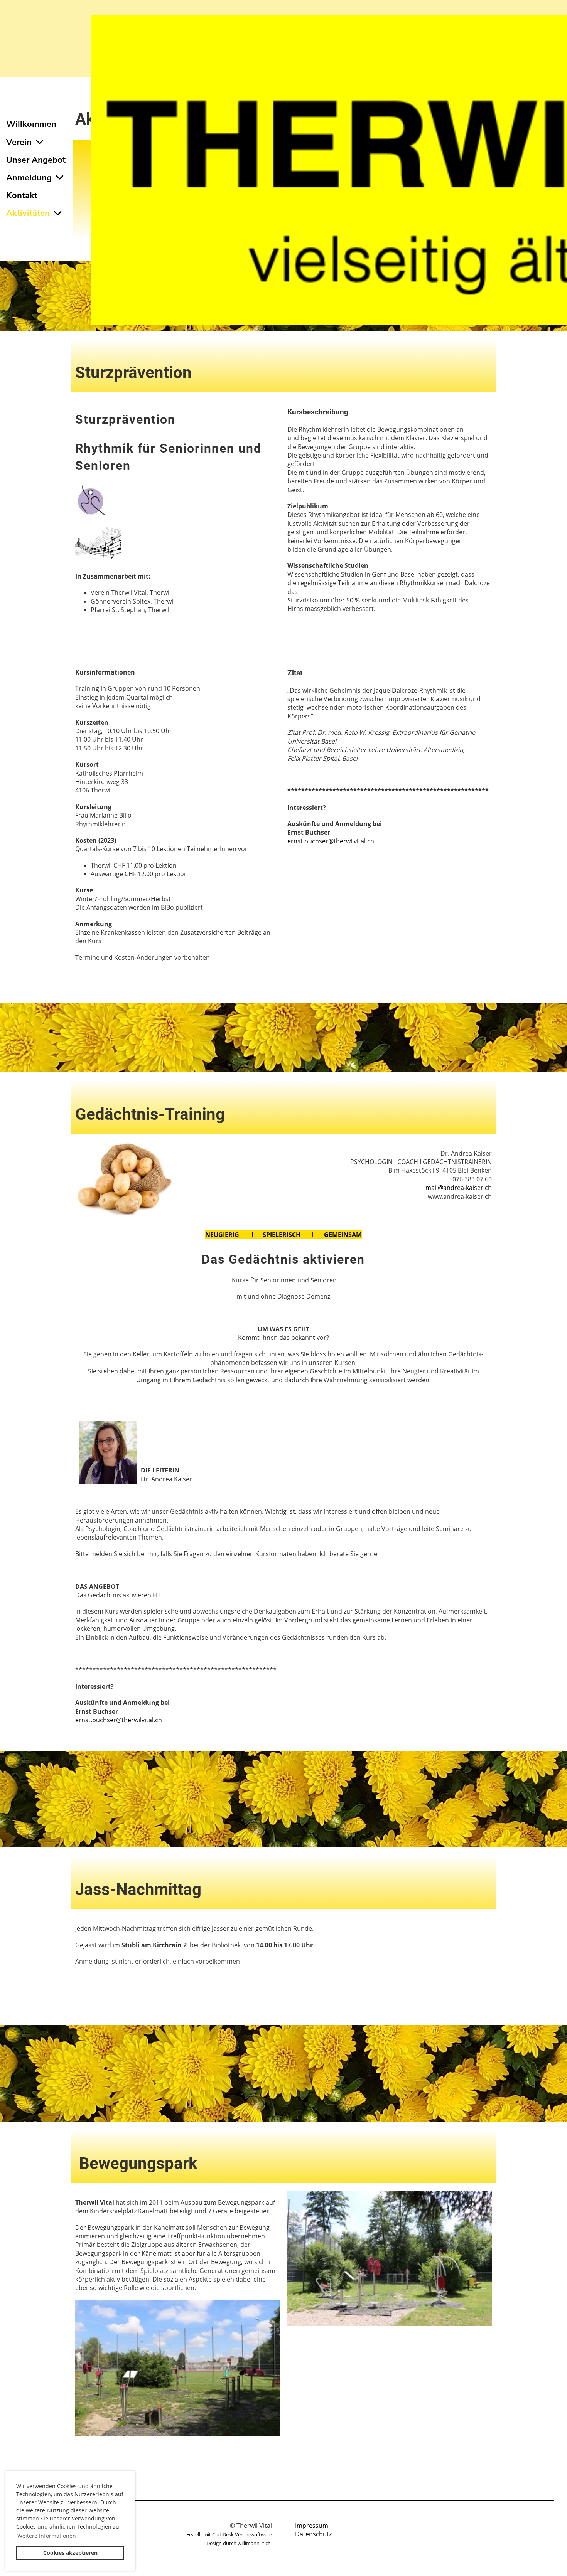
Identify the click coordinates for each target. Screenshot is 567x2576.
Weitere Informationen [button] (47, 2536)
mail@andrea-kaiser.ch (459, 1188)
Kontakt (22, 195)
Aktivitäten (28, 213)
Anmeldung (29, 178)
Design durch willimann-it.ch (239, 2543)
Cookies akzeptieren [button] (70, 2553)
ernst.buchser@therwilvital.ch (331, 841)
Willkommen (31, 124)
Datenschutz (313, 2534)
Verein (19, 142)
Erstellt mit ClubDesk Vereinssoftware (229, 2534)
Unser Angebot (36, 160)
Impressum (312, 2526)
